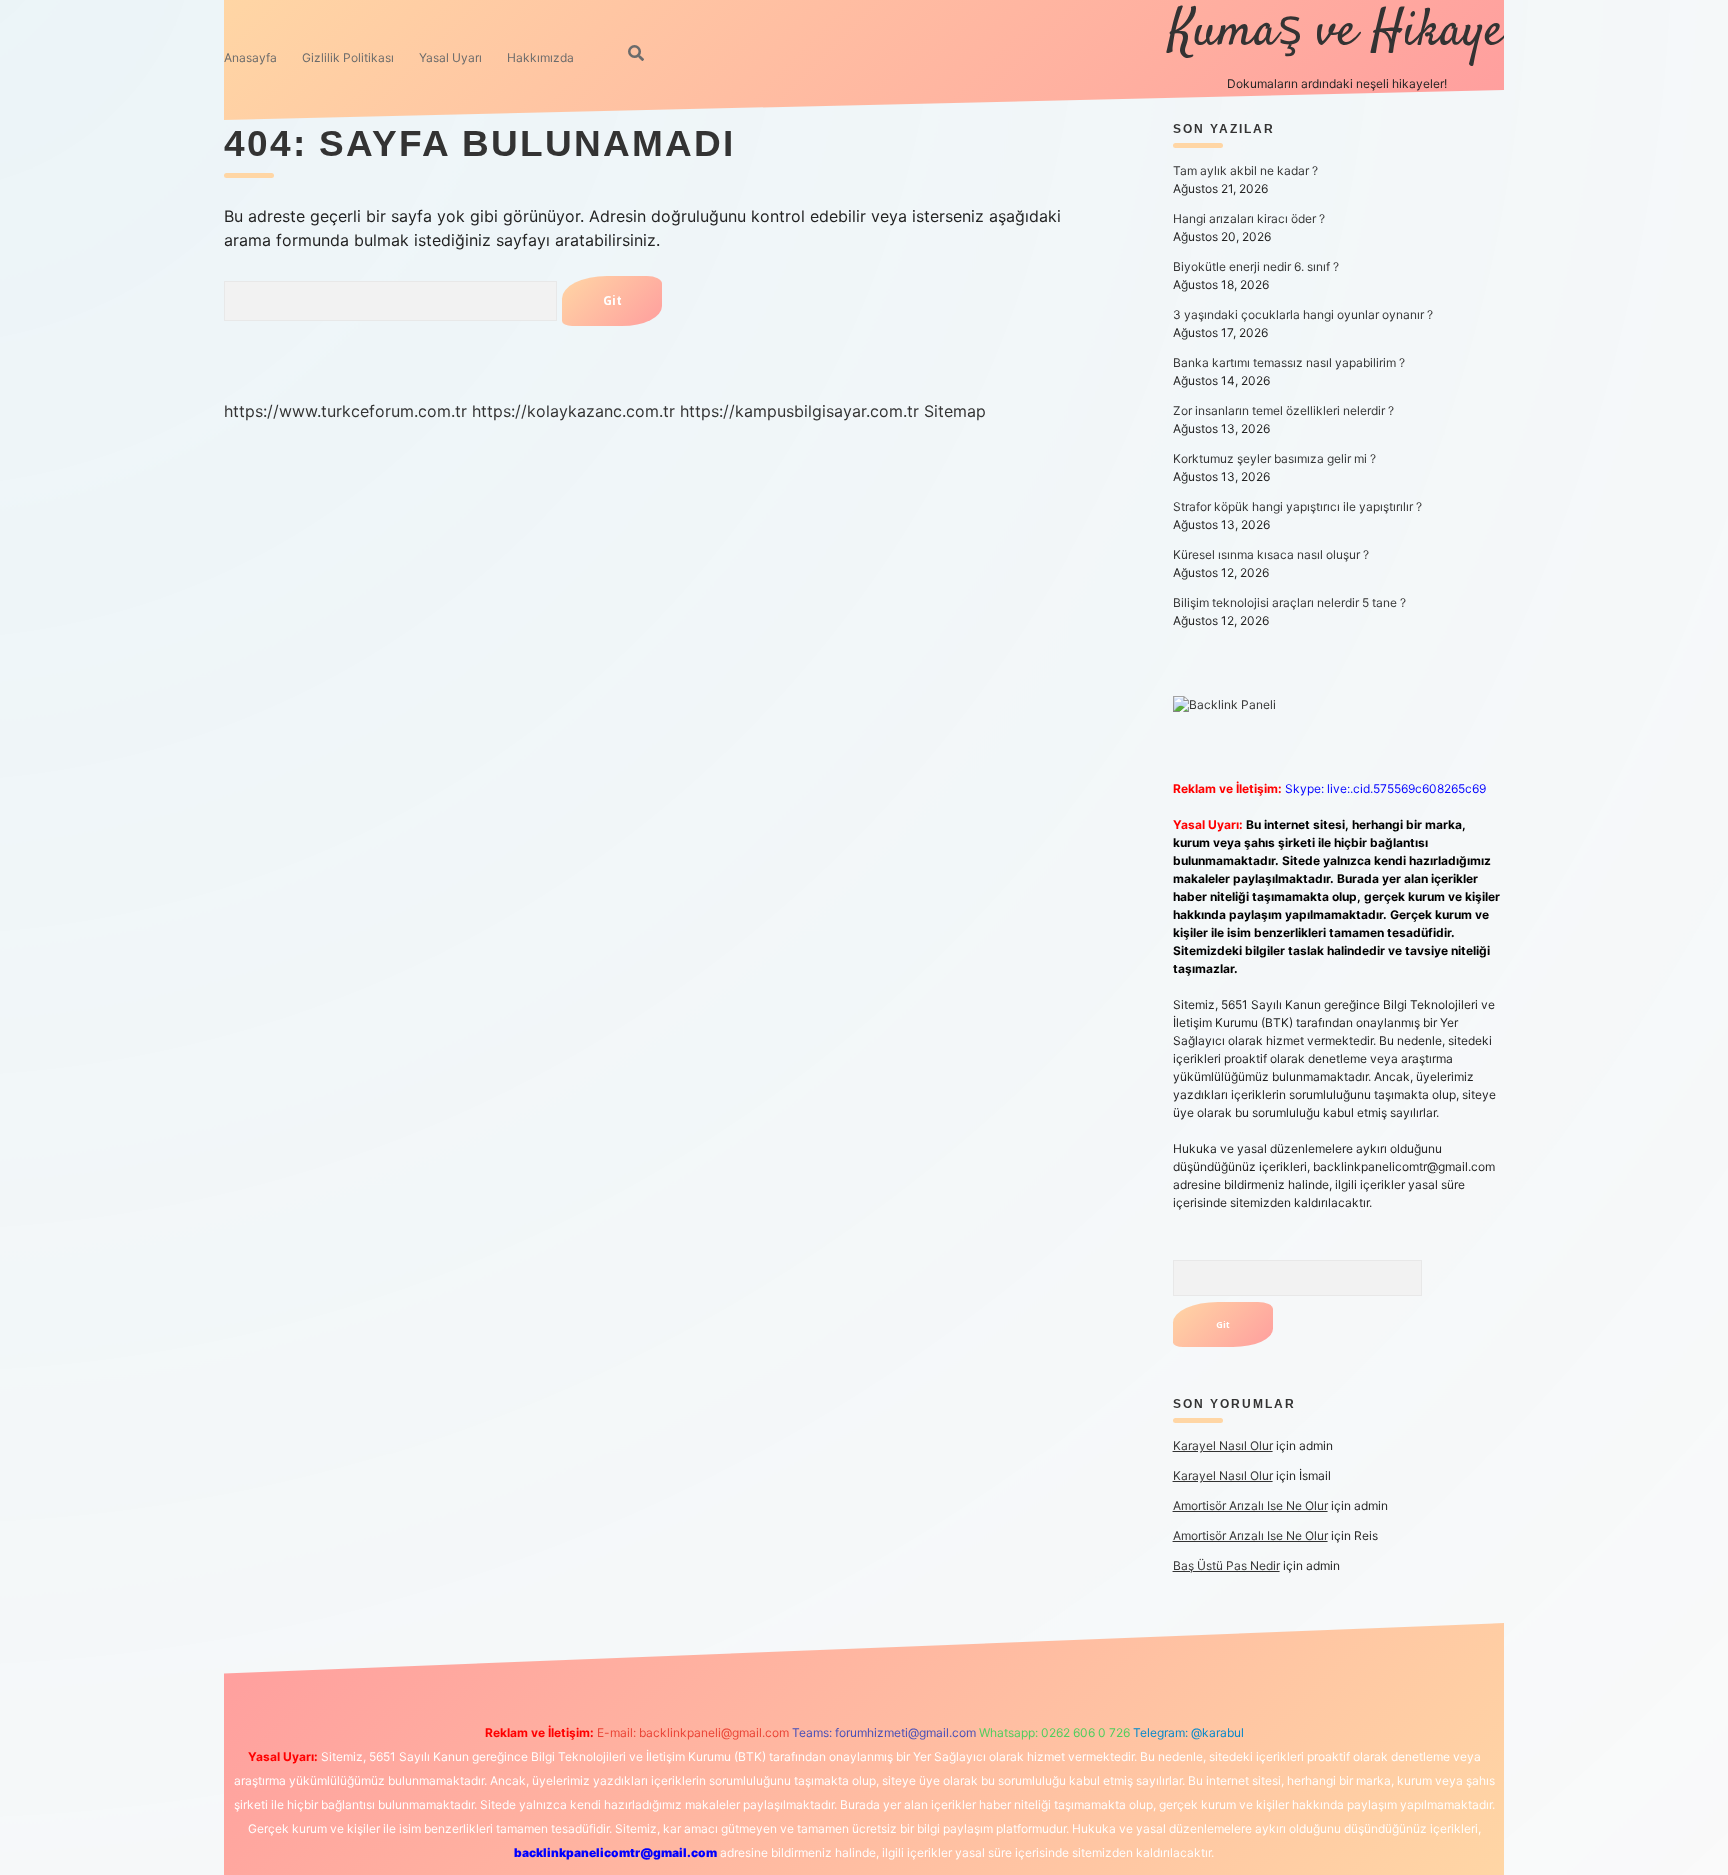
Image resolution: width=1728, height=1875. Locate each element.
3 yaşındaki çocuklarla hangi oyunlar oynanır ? (1303, 314)
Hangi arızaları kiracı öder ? (1249, 218)
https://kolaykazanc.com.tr (573, 411)
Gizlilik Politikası (348, 57)
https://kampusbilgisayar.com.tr (799, 411)
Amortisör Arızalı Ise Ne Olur (1250, 1505)
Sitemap (955, 411)
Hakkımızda (540, 57)
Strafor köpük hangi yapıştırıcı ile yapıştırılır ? (1297, 506)
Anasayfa (250, 57)
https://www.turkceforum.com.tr (345, 411)
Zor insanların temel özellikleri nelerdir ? (1283, 410)
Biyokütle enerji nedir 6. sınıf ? (1256, 266)
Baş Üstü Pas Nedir (1226, 1565)
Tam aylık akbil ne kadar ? (1245, 170)
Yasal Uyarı (450, 57)
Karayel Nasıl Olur (1223, 1445)
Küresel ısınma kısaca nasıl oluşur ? (1271, 554)
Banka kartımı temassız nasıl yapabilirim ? (1289, 362)
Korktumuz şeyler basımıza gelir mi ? (1274, 458)
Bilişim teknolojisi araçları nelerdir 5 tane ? (1289, 602)
